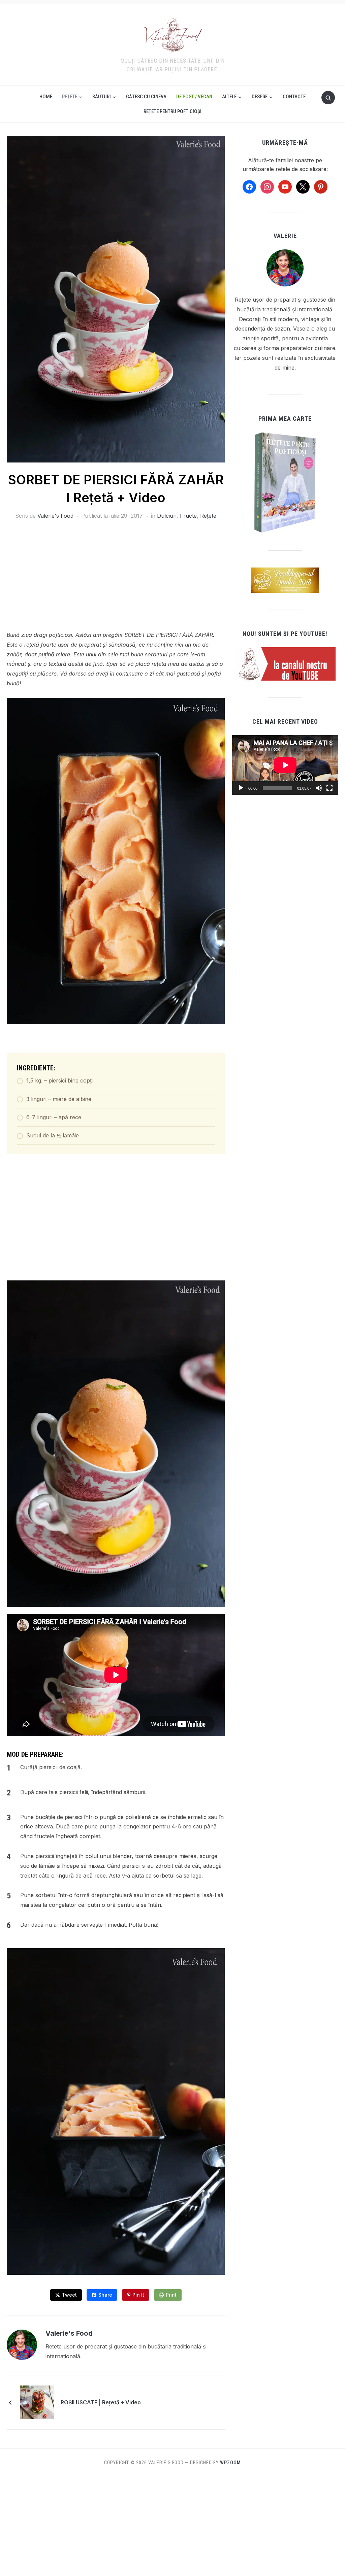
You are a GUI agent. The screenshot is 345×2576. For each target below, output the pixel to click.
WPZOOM (230, 2463)
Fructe (188, 516)
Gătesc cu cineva (146, 97)
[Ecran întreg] (330, 788)
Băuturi (102, 97)
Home (46, 97)
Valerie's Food (55, 516)
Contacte (294, 97)
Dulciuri (167, 516)
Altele (229, 97)
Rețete (70, 97)
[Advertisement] (116, 580)
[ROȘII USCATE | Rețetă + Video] (37, 2402)
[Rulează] (241, 788)
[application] (285, 765)
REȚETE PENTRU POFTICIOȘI (172, 111)
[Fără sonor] (319, 788)
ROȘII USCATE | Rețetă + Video (101, 2402)
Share (105, 2295)
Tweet (69, 2295)
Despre (260, 97)
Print (171, 2295)
